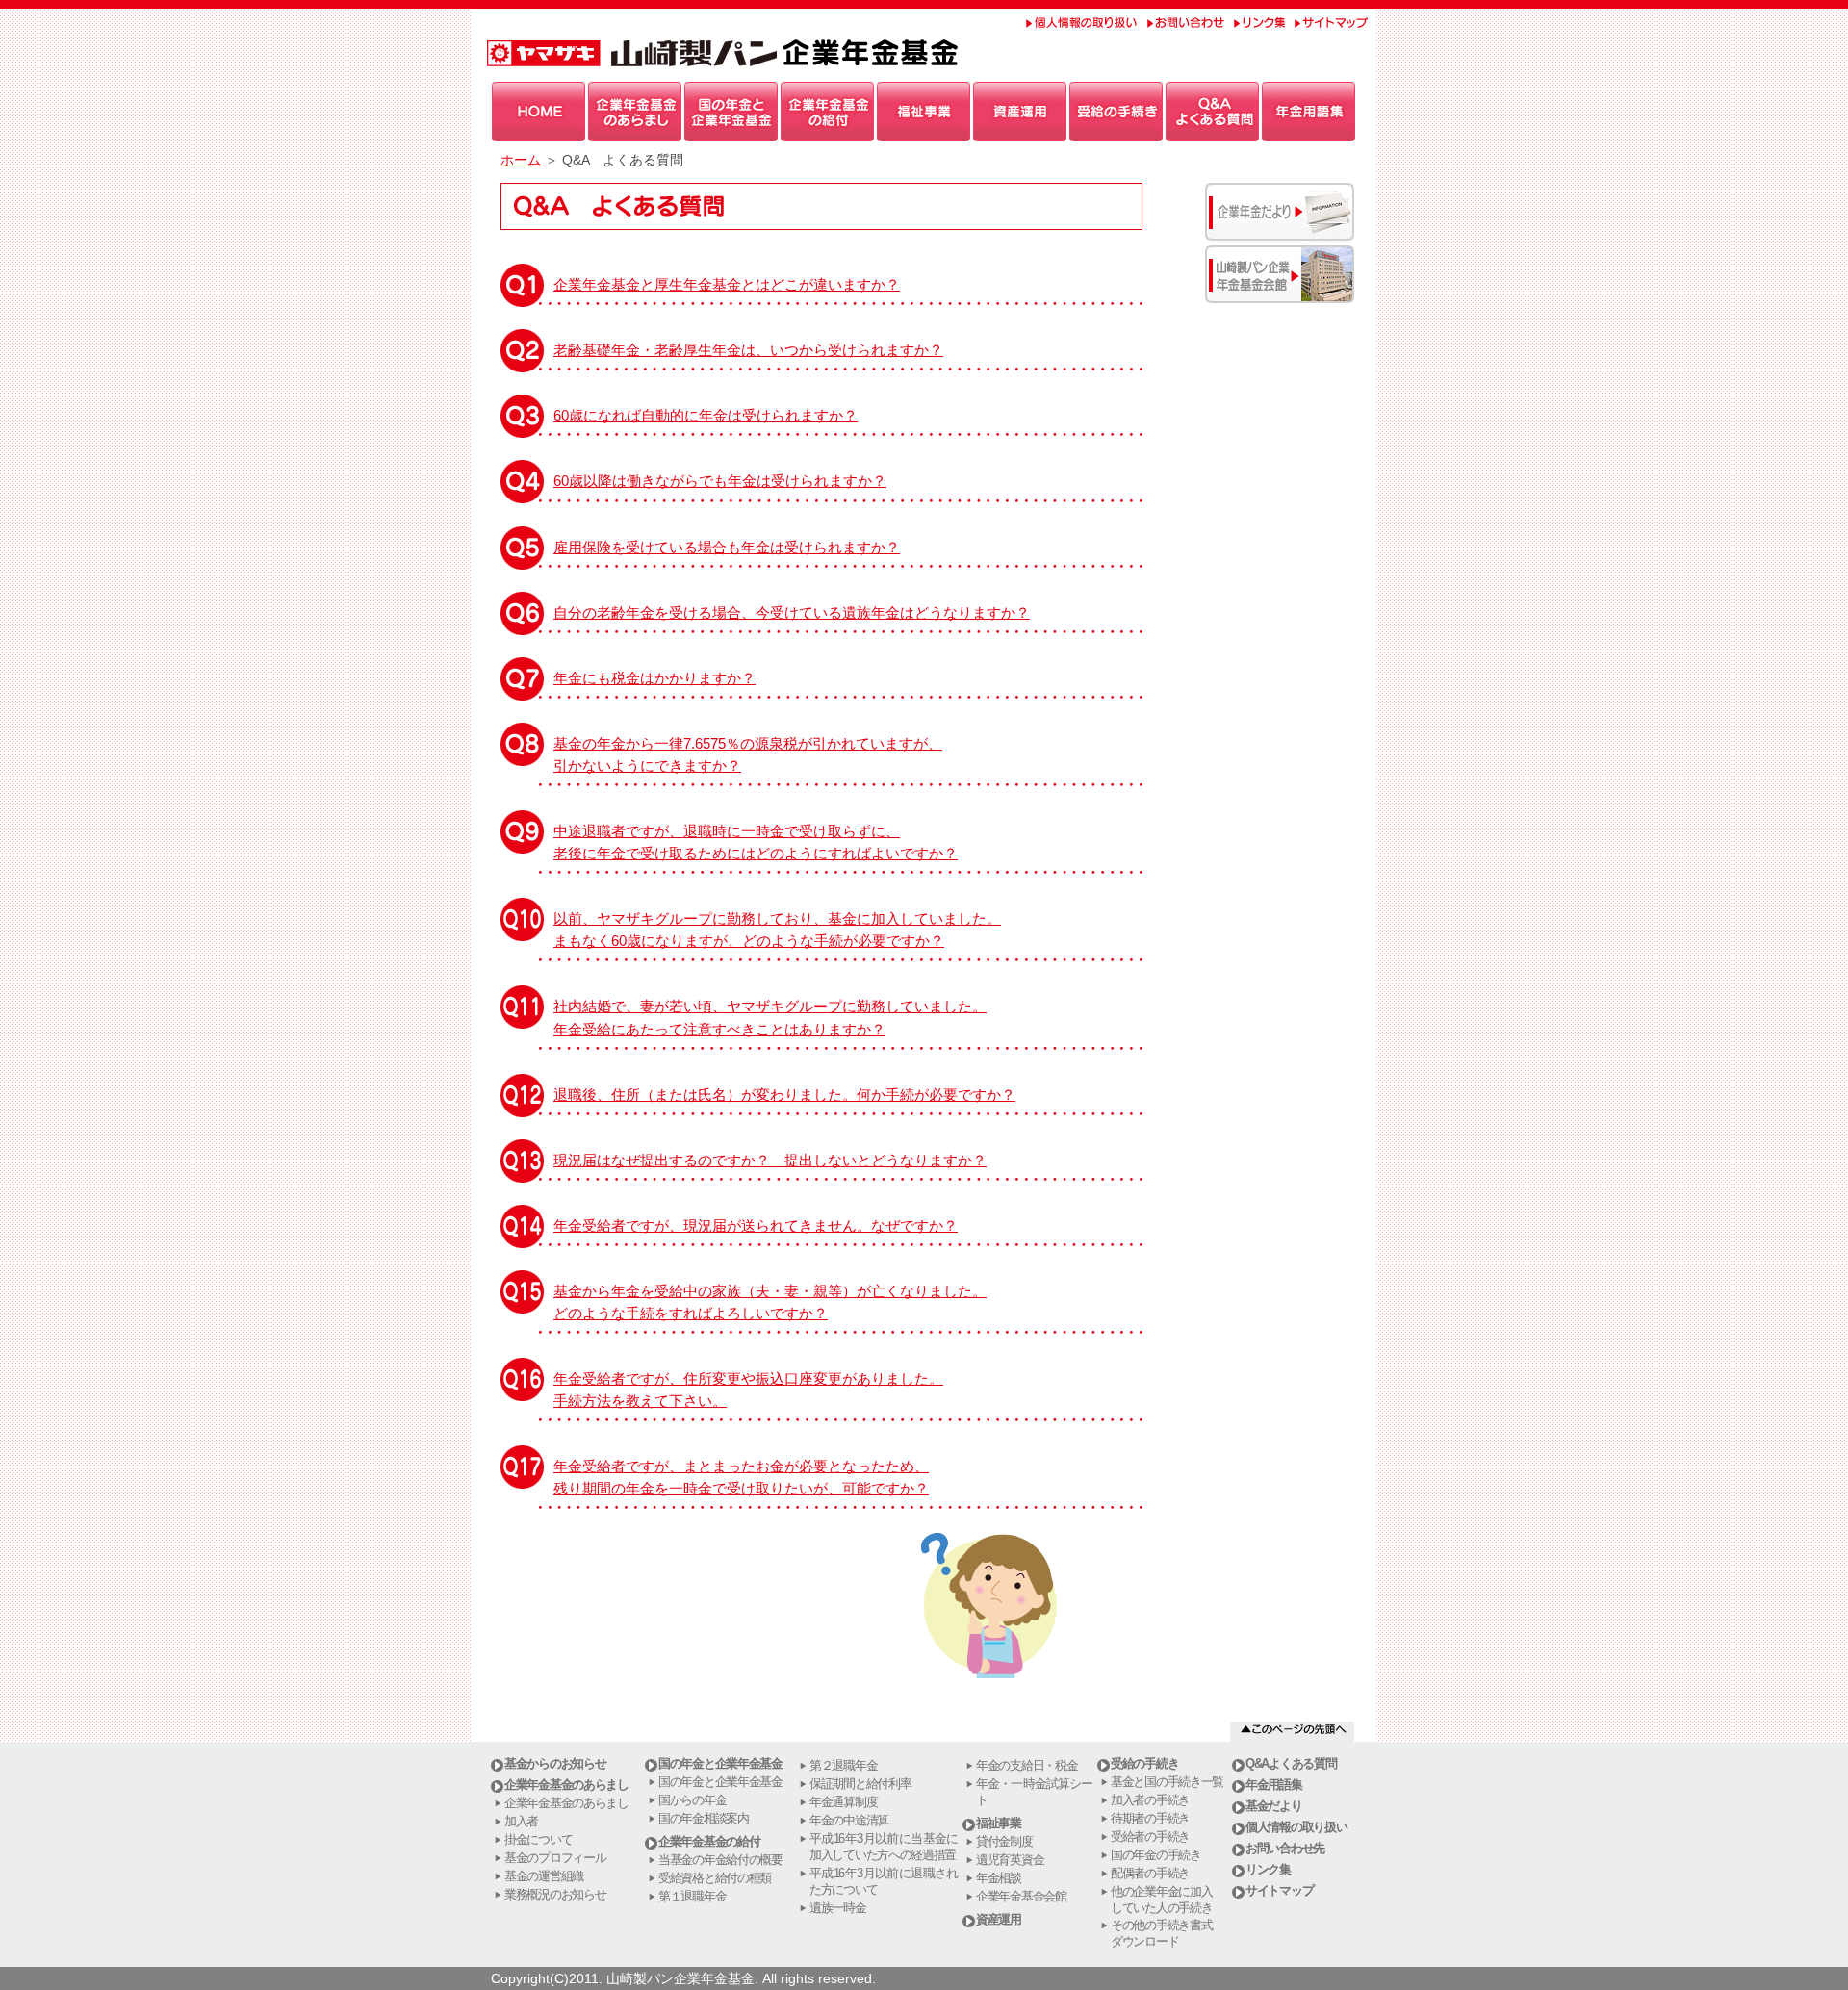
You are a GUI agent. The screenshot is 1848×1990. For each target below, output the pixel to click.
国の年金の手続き (1156, 1855)
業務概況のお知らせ (555, 1894)
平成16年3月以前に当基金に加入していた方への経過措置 (884, 1847)
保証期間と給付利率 (860, 1784)
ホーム (521, 160)
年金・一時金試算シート (1034, 1792)
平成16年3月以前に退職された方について (884, 1881)
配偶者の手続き (1150, 1873)
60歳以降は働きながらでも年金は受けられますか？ (720, 481)
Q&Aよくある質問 (1291, 1763)
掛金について (538, 1839)
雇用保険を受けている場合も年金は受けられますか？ (727, 547)
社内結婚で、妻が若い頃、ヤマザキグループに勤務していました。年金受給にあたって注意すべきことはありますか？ (770, 1017)
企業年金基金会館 (1021, 1896)
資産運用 (999, 1919)
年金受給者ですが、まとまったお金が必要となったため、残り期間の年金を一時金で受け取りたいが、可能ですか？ (741, 1477)
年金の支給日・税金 (1027, 1765)
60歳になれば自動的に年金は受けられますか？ (706, 415)
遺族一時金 (838, 1908)
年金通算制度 (843, 1802)
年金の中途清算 (849, 1820)
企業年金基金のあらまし (566, 1785)
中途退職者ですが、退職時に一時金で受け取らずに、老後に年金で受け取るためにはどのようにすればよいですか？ (756, 842)
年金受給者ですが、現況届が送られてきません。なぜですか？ (756, 1225)
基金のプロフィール (555, 1858)
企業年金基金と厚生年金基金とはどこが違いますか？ (727, 284)
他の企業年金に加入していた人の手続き (1161, 1900)
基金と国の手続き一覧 (1167, 1782)
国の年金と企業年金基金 (720, 1763)
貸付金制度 (1004, 1841)
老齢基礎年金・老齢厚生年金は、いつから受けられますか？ (748, 350)
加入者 (521, 1821)
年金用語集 (1274, 1785)
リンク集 (1268, 1869)
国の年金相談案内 (704, 1818)
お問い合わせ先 (1285, 1848)
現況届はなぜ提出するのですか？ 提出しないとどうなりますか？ (770, 1160)
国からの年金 (692, 1800)
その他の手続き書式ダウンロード (1161, 1933)
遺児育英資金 (1010, 1860)
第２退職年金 (843, 1765)
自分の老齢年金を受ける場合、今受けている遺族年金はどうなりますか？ (792, 612)
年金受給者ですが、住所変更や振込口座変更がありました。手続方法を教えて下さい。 (748, 1390)
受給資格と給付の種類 (715, 1878)
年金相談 (999, 1878)
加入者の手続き (1150, 1800)
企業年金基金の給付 (709, 1841)
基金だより (1274, 1806)
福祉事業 (999, 1823)
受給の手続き (1144, 1763)
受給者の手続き (1150, 1837)
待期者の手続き (1150, 1818)
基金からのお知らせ (555, 1763)
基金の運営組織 (544, 1876)
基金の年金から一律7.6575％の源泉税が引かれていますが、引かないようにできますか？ (748, 754)
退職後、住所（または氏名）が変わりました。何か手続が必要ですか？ (784, 1095)
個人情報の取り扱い (1296, 1827)
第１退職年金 (692, 1896)
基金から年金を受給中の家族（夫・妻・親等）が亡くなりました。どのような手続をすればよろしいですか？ (770, 1302)
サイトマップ (1279, 1890)
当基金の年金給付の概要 (720, 1860)
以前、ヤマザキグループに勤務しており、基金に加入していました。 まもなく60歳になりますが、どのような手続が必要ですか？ (777, 930)
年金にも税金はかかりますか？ (654, 678)
